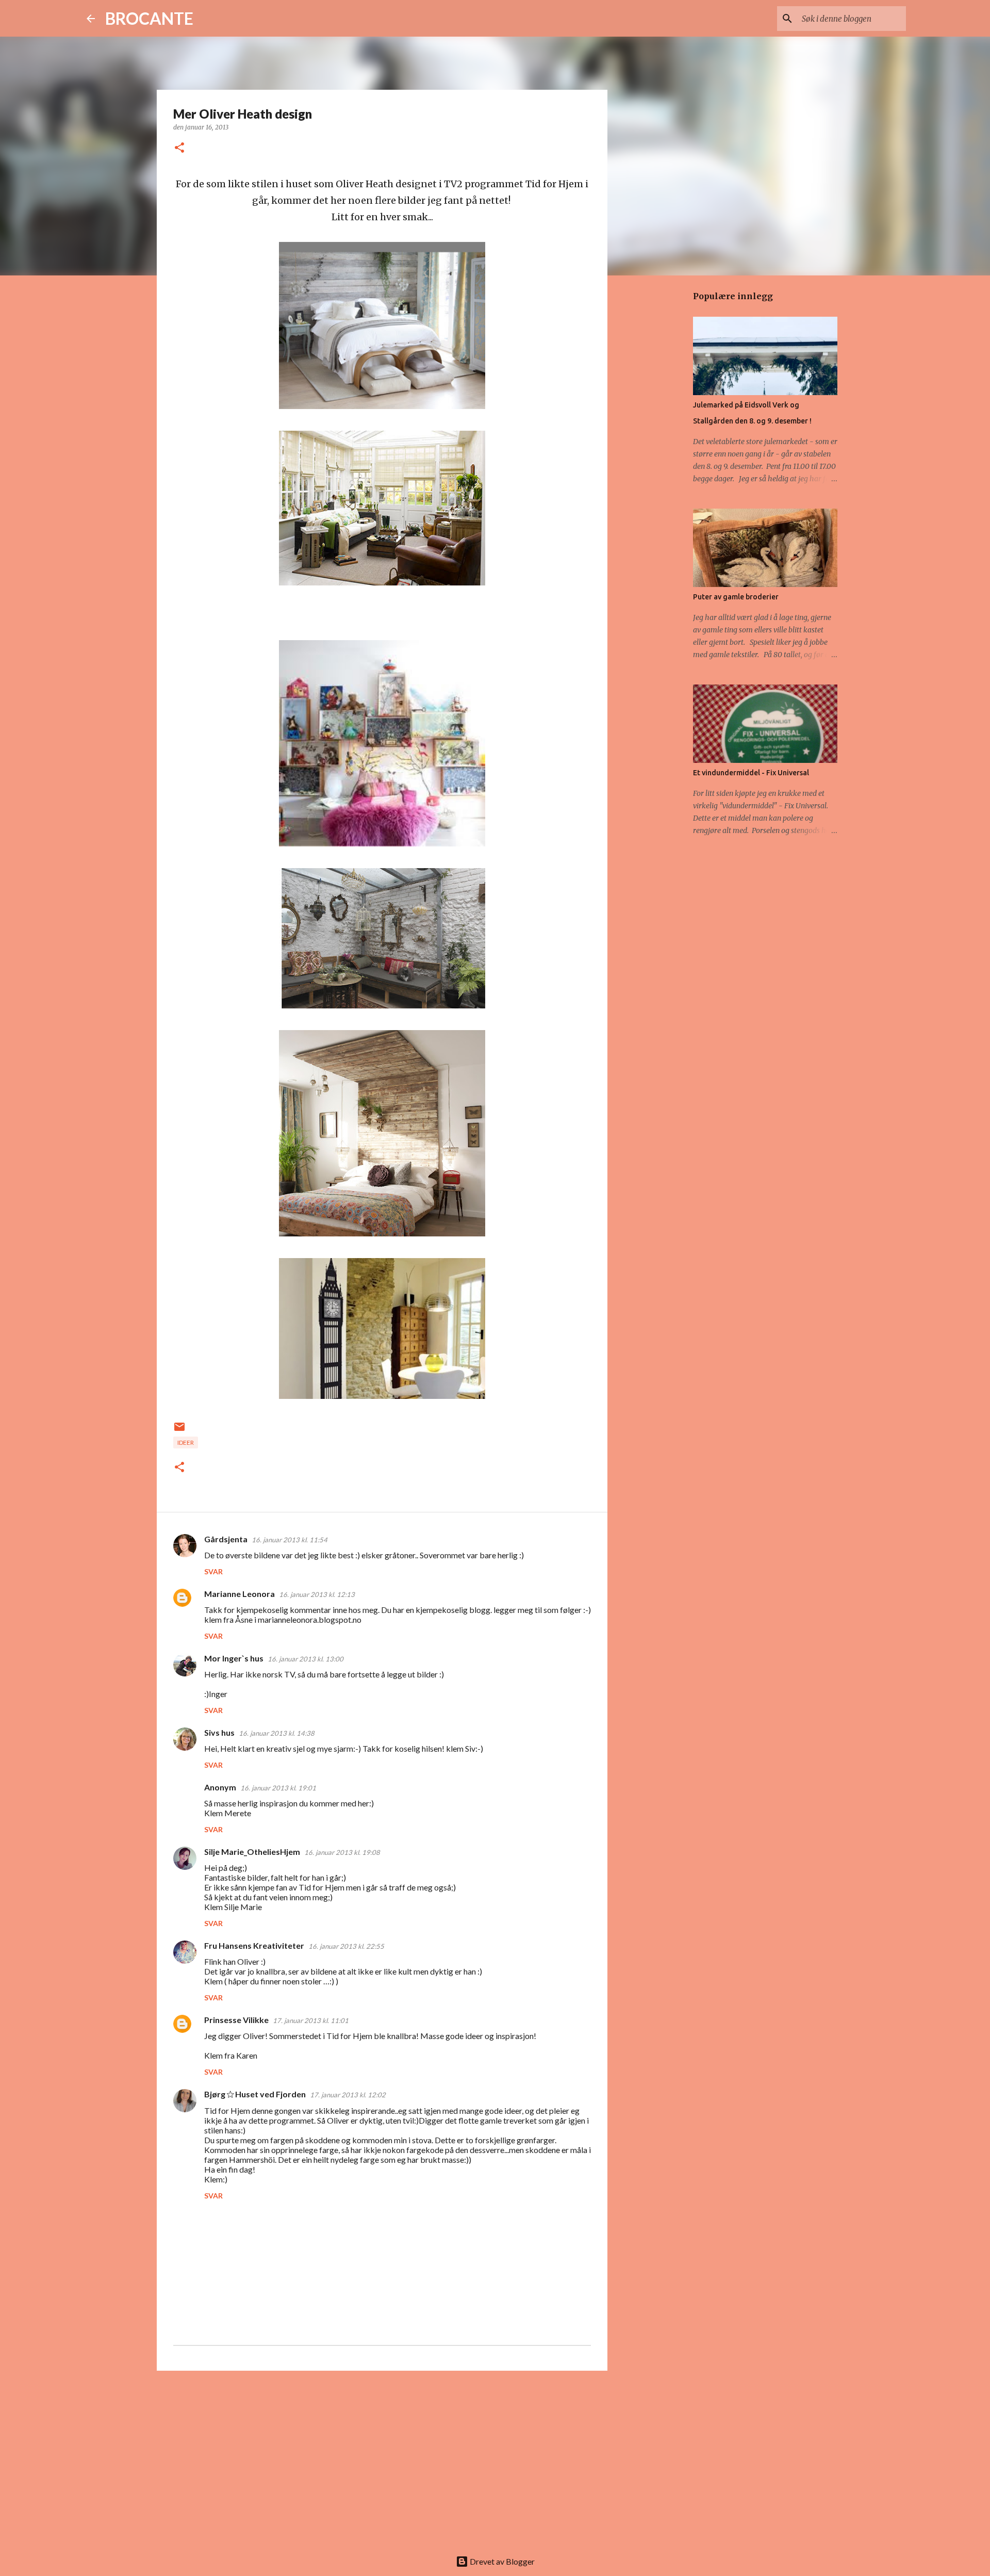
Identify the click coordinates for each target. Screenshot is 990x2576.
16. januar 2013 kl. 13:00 (306, 1659)
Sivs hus (219, 1732)
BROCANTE (149, 18)
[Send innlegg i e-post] (179, 1431)
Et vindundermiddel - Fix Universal (751, 773)
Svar (213, 1571)
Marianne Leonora (240, 1594)
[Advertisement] (382, 2458)
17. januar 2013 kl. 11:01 (311, 2020)
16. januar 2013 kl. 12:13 (317, 1594)
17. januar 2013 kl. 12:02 (348, 2095)
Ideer (186, 1442)
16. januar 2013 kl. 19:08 (342, 1852)
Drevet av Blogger (501, 2561)
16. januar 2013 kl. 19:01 (278, 1788)
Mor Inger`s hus (234, 1658)
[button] (179, 148)
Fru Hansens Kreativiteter (254, 1945)
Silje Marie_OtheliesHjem (252, 1852)
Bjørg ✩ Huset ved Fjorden (255, 2094)
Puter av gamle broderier (736, 597)
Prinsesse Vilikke (236, 2020)
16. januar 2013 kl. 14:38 (277, 1733)
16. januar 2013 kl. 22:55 (346, 1946)
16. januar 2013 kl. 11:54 (290, 1540)
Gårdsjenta (226, 1539)
